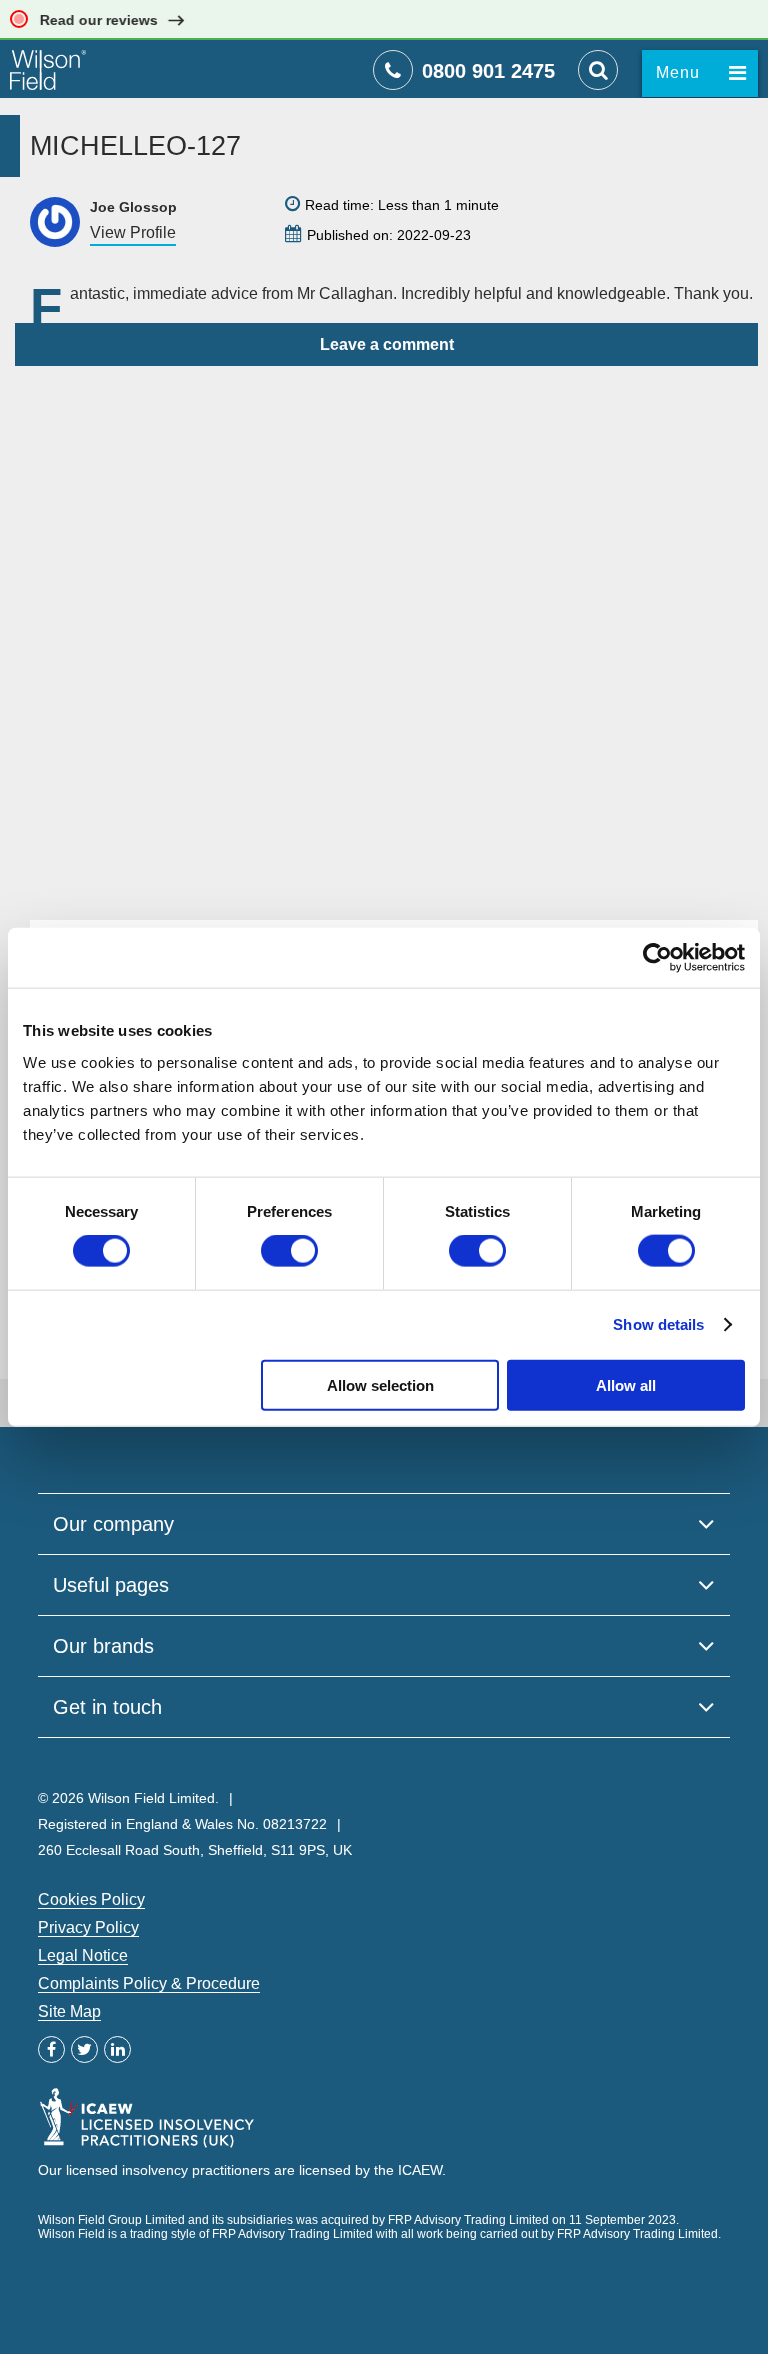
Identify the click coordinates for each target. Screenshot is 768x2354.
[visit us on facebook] (51, 2049)
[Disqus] (386, 616)
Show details (658, 1324)
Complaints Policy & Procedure (149, 1983)
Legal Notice (83, 1955)
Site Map (69, 2011)
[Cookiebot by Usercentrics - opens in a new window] (657, 958)
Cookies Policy (91, 1899)
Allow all (626, 1384)
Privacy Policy (88, 1927)
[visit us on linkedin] (117, 2049)
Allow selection (380, 1384)
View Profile (133, 232)
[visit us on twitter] (84, 2049)
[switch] (289, 1251)
